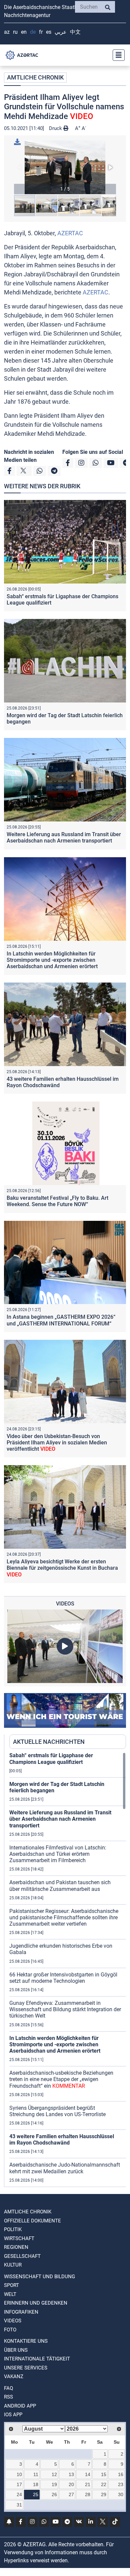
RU (15, 32)
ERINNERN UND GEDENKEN (36, 2303)
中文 (75, 32)
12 (54, 2474)
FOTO (10, 2330)
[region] (68, 1969)
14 (88, 2474)
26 (54, 2494)
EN (24, 32)
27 (71, 2494)
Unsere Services (26, 2368)
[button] (65, 167)
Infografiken (21, 2312)
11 (36, 2474)
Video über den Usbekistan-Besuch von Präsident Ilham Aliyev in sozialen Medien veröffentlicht (57, 1443)
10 (19, 2474)
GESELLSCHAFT (22, 2256)
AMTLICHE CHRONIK (35, 77)
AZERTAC (70, 233)
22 (104, 2484)
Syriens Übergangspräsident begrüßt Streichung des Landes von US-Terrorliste (57, 2111)
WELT (10, 2294)
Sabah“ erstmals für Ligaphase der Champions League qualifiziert (51, 1759)
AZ (7, 32)
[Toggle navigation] (117, 55)
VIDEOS (13, 2321)
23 (121, 2484)
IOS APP (13, 2415)
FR (41, 32)
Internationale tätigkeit (37, 2359)
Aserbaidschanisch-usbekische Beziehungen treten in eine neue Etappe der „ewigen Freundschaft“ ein (61, 2079)
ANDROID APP (20, 2406)
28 (88, 2494)
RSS (8, 2397)
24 (19, 2494)
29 (104, 2494)
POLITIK (13, 2229)
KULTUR (13, 2265)
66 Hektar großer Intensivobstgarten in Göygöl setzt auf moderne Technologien (63, 1978)
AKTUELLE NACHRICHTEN (49, 1742)
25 (36, 2494)
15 (104, 2474)
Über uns (16, 2350)
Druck (56, 128)
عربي (61, 32)
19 (54, 2484)
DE (33, 32)
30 (121, 2494)
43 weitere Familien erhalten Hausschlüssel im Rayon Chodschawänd (62, 2140)
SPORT (11, 2285)
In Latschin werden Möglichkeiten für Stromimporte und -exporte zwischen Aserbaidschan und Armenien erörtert (52, 960)
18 (36, 2484)
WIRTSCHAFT (19, 2238)
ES (49, 32)
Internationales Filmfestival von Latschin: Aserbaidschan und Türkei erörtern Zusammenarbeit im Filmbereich (58, 1854)
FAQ (8, 2388)
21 (88, 2484)
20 (71, 2484)
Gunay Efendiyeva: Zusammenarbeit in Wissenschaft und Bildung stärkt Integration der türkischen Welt (65, 2009)
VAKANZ (14, 2376)
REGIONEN (16, 2247)
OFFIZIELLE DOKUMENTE (32, 2221)
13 (71, 2474)
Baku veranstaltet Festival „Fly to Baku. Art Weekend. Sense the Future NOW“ (57, 1201)
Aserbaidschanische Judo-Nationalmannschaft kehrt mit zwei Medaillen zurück (65, 2168)
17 (19, 2484)
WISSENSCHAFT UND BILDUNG (39, 2277)
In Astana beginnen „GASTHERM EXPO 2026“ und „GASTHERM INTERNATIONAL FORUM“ (61, 1320)
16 (121, 2474)
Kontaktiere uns (26, 2341)
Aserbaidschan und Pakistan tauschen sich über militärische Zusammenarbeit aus (60, 1886)
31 (19, 2505)
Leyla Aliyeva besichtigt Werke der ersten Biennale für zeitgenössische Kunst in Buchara (62, 1568)
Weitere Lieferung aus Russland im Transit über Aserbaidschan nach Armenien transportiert (64, 838)
